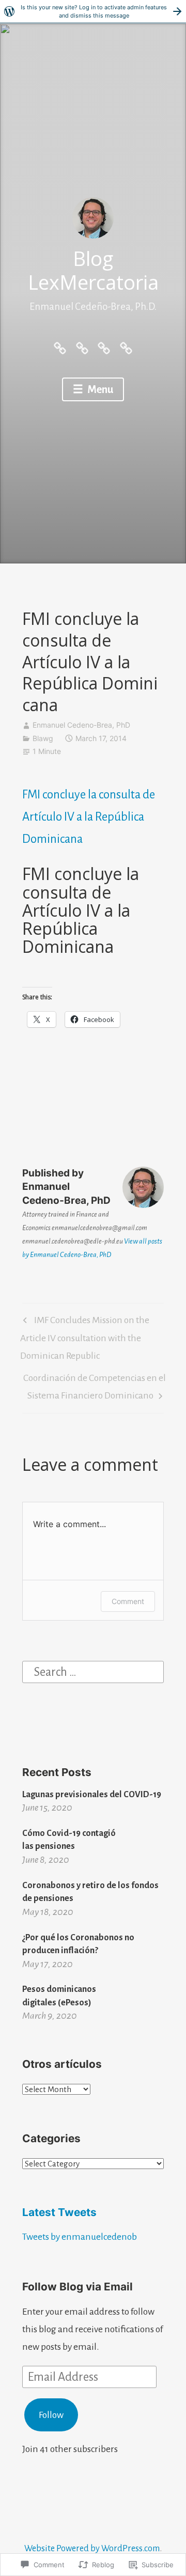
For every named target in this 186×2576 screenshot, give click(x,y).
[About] (82, 347)
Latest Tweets (59, 2212)
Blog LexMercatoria (93, 270)
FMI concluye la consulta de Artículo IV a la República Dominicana (89, 817)
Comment (128, 1601)
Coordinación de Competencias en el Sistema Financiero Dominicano (94, 1386)
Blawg (43, 738)
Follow (51, 2415)
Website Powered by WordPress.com (92, 2548)
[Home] (60, 347)
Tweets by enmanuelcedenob (80, 2237)
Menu (99, 389)
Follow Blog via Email (78, 2287)
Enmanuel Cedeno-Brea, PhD (81, 725)
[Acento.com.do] (126, 347)
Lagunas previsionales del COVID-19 (92, 1794)
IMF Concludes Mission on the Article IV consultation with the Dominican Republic (85, 1338)
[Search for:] (93, 1671)
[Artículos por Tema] (104, 347)
